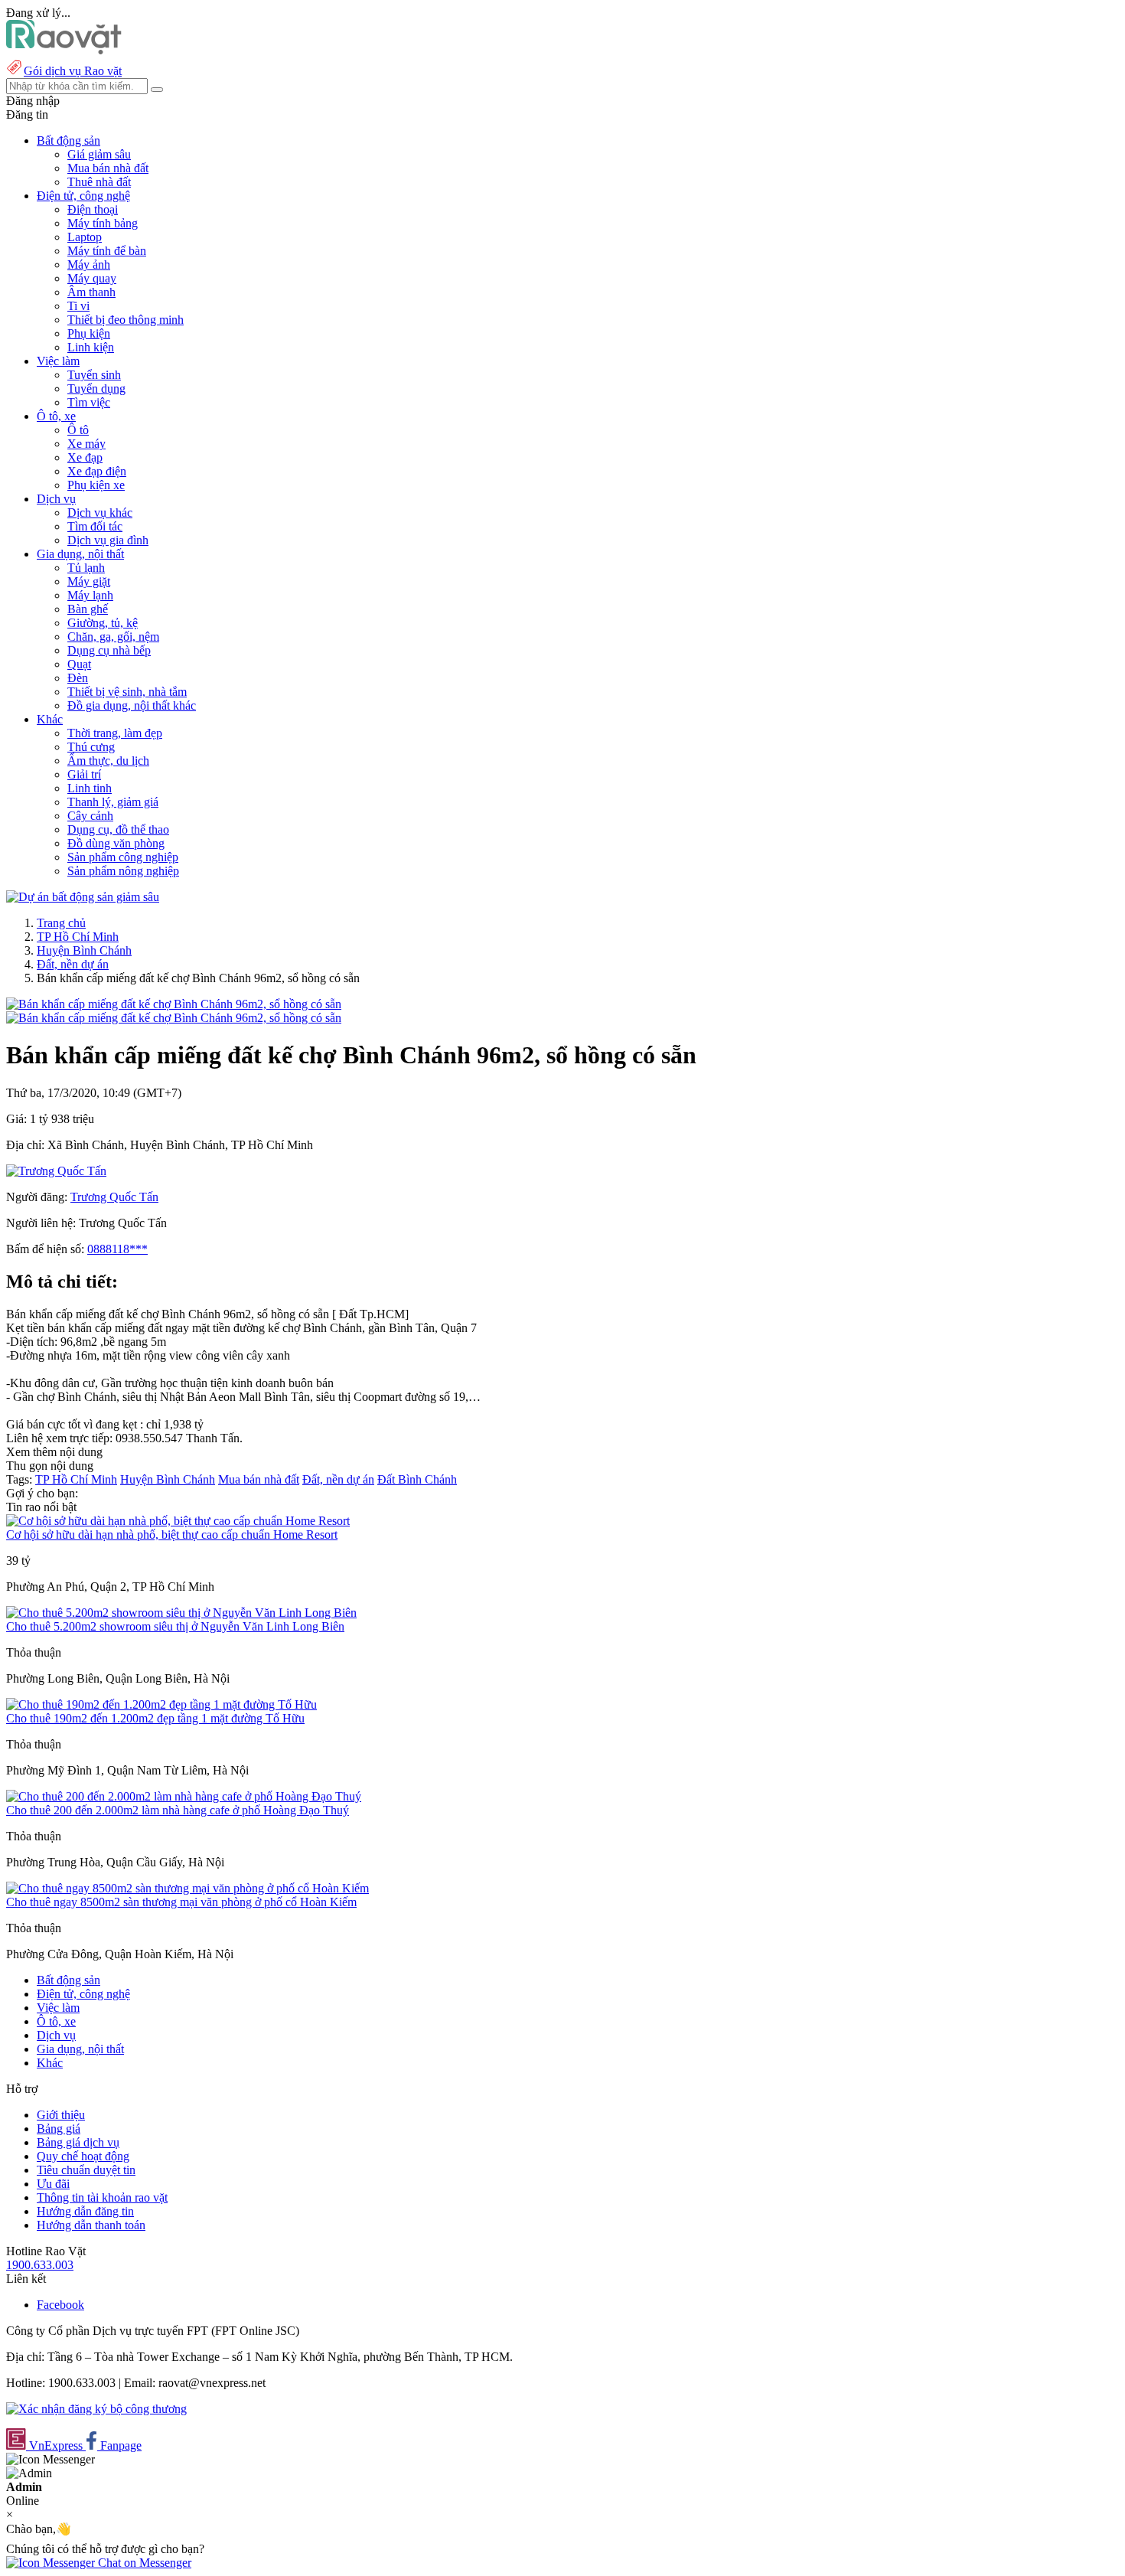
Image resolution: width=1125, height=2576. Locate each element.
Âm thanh (91, 292)
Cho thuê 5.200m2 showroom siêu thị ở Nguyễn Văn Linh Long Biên (175, 1626)
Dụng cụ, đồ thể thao (118, 829)
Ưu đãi (53, 2184)
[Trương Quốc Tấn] (56, 1171)
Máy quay (92, 278)
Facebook (60, 2305)
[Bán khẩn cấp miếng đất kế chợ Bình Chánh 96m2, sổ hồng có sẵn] (174, 1004)
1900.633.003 (40, 2265)
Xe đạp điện (97, 471)
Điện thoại (93, 209)
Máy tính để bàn (107, 251)
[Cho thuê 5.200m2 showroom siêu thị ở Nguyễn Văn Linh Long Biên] (181, 1613)
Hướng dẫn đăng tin (85, 2211)
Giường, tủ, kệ (103, 623)
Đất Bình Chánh (417, 1479)
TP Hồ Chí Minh (78, 937)
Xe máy (86, 444)
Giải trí (84, 774)
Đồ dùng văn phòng (116, 843)
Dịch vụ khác (100, 513)
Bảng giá (59, 2129)
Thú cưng (91, 747)
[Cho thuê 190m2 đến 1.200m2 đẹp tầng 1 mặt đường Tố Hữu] (161, 1704)
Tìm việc (89, 402)
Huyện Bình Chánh (84, 950)
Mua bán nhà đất (108, 168)
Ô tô (78, 430)
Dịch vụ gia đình (108, 540)
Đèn (78, 678)
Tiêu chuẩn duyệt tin (86, 2170)
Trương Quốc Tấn (114, 1197)
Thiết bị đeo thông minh (126, 320)
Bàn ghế (88, 609)
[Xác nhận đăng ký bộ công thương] (96, 2409)
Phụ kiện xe (96, 485)
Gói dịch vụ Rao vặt (73, 71)
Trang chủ (61, 923)
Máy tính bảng (103, 223)
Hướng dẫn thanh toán (91, 2225)
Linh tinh (90, 788)
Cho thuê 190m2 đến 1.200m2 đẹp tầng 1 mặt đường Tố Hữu (155, 1718)
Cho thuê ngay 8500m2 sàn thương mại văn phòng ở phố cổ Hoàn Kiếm (181, 1902)
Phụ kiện (89, 333)
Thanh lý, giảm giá (113, 802)
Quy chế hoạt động (83, 2156)
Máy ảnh (89, 264)
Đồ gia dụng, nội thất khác (132, 705)
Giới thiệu (61, 2115)
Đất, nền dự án (73, 964)
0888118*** (117, 1249)
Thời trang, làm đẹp (115, 733)
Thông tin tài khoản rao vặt (102, 2197)
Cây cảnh (90, 816)
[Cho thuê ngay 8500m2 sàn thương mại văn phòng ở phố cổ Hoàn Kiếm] (187, 1888)
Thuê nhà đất (99, 182)
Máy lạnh (90, 595)
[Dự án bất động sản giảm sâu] (83, 897)
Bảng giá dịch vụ (78, 2142)
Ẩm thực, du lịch (108, 761)
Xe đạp (85, 457)
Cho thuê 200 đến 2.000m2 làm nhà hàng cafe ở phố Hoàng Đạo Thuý (178, 1810)
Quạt (79, 664)
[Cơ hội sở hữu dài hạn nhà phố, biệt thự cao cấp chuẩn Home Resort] (178, 1521)
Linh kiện (91, 347)
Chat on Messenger (143, 2563)
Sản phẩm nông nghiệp (123, 871)
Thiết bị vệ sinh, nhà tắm (127, 692)
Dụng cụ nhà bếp (109, 650)
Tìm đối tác (95, 526)
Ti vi (78, 306)
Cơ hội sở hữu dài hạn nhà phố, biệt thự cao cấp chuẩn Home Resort (172, 1534)
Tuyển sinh (94, 375)
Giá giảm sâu (99, 154)
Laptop (85, 237)
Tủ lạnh (86, 568)
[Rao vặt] (64, 50)
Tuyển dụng (96, 389)
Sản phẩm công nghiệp (123, 857)
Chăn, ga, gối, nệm (113, 637)
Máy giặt (89, 581)
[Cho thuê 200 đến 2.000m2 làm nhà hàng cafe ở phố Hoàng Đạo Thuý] (184, 1796)
